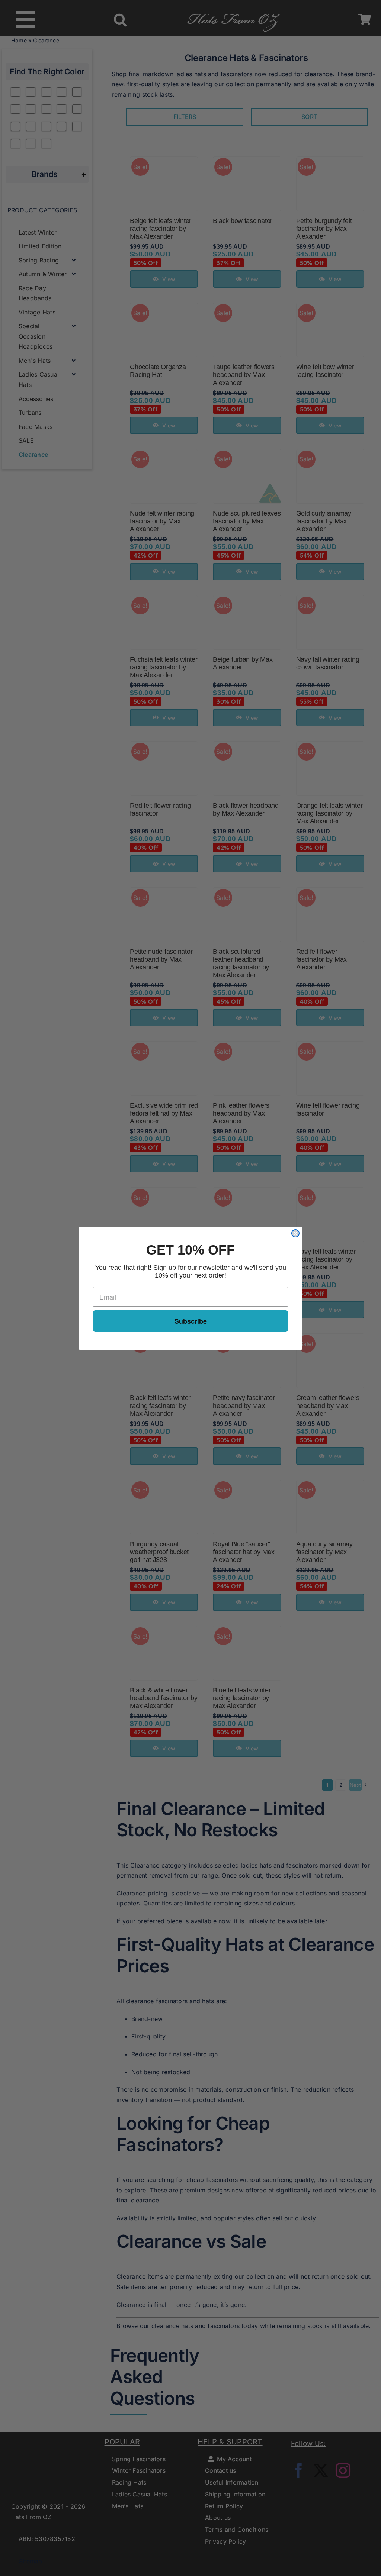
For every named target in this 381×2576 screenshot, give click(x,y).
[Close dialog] (295, 1233)
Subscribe (191, 1321)
